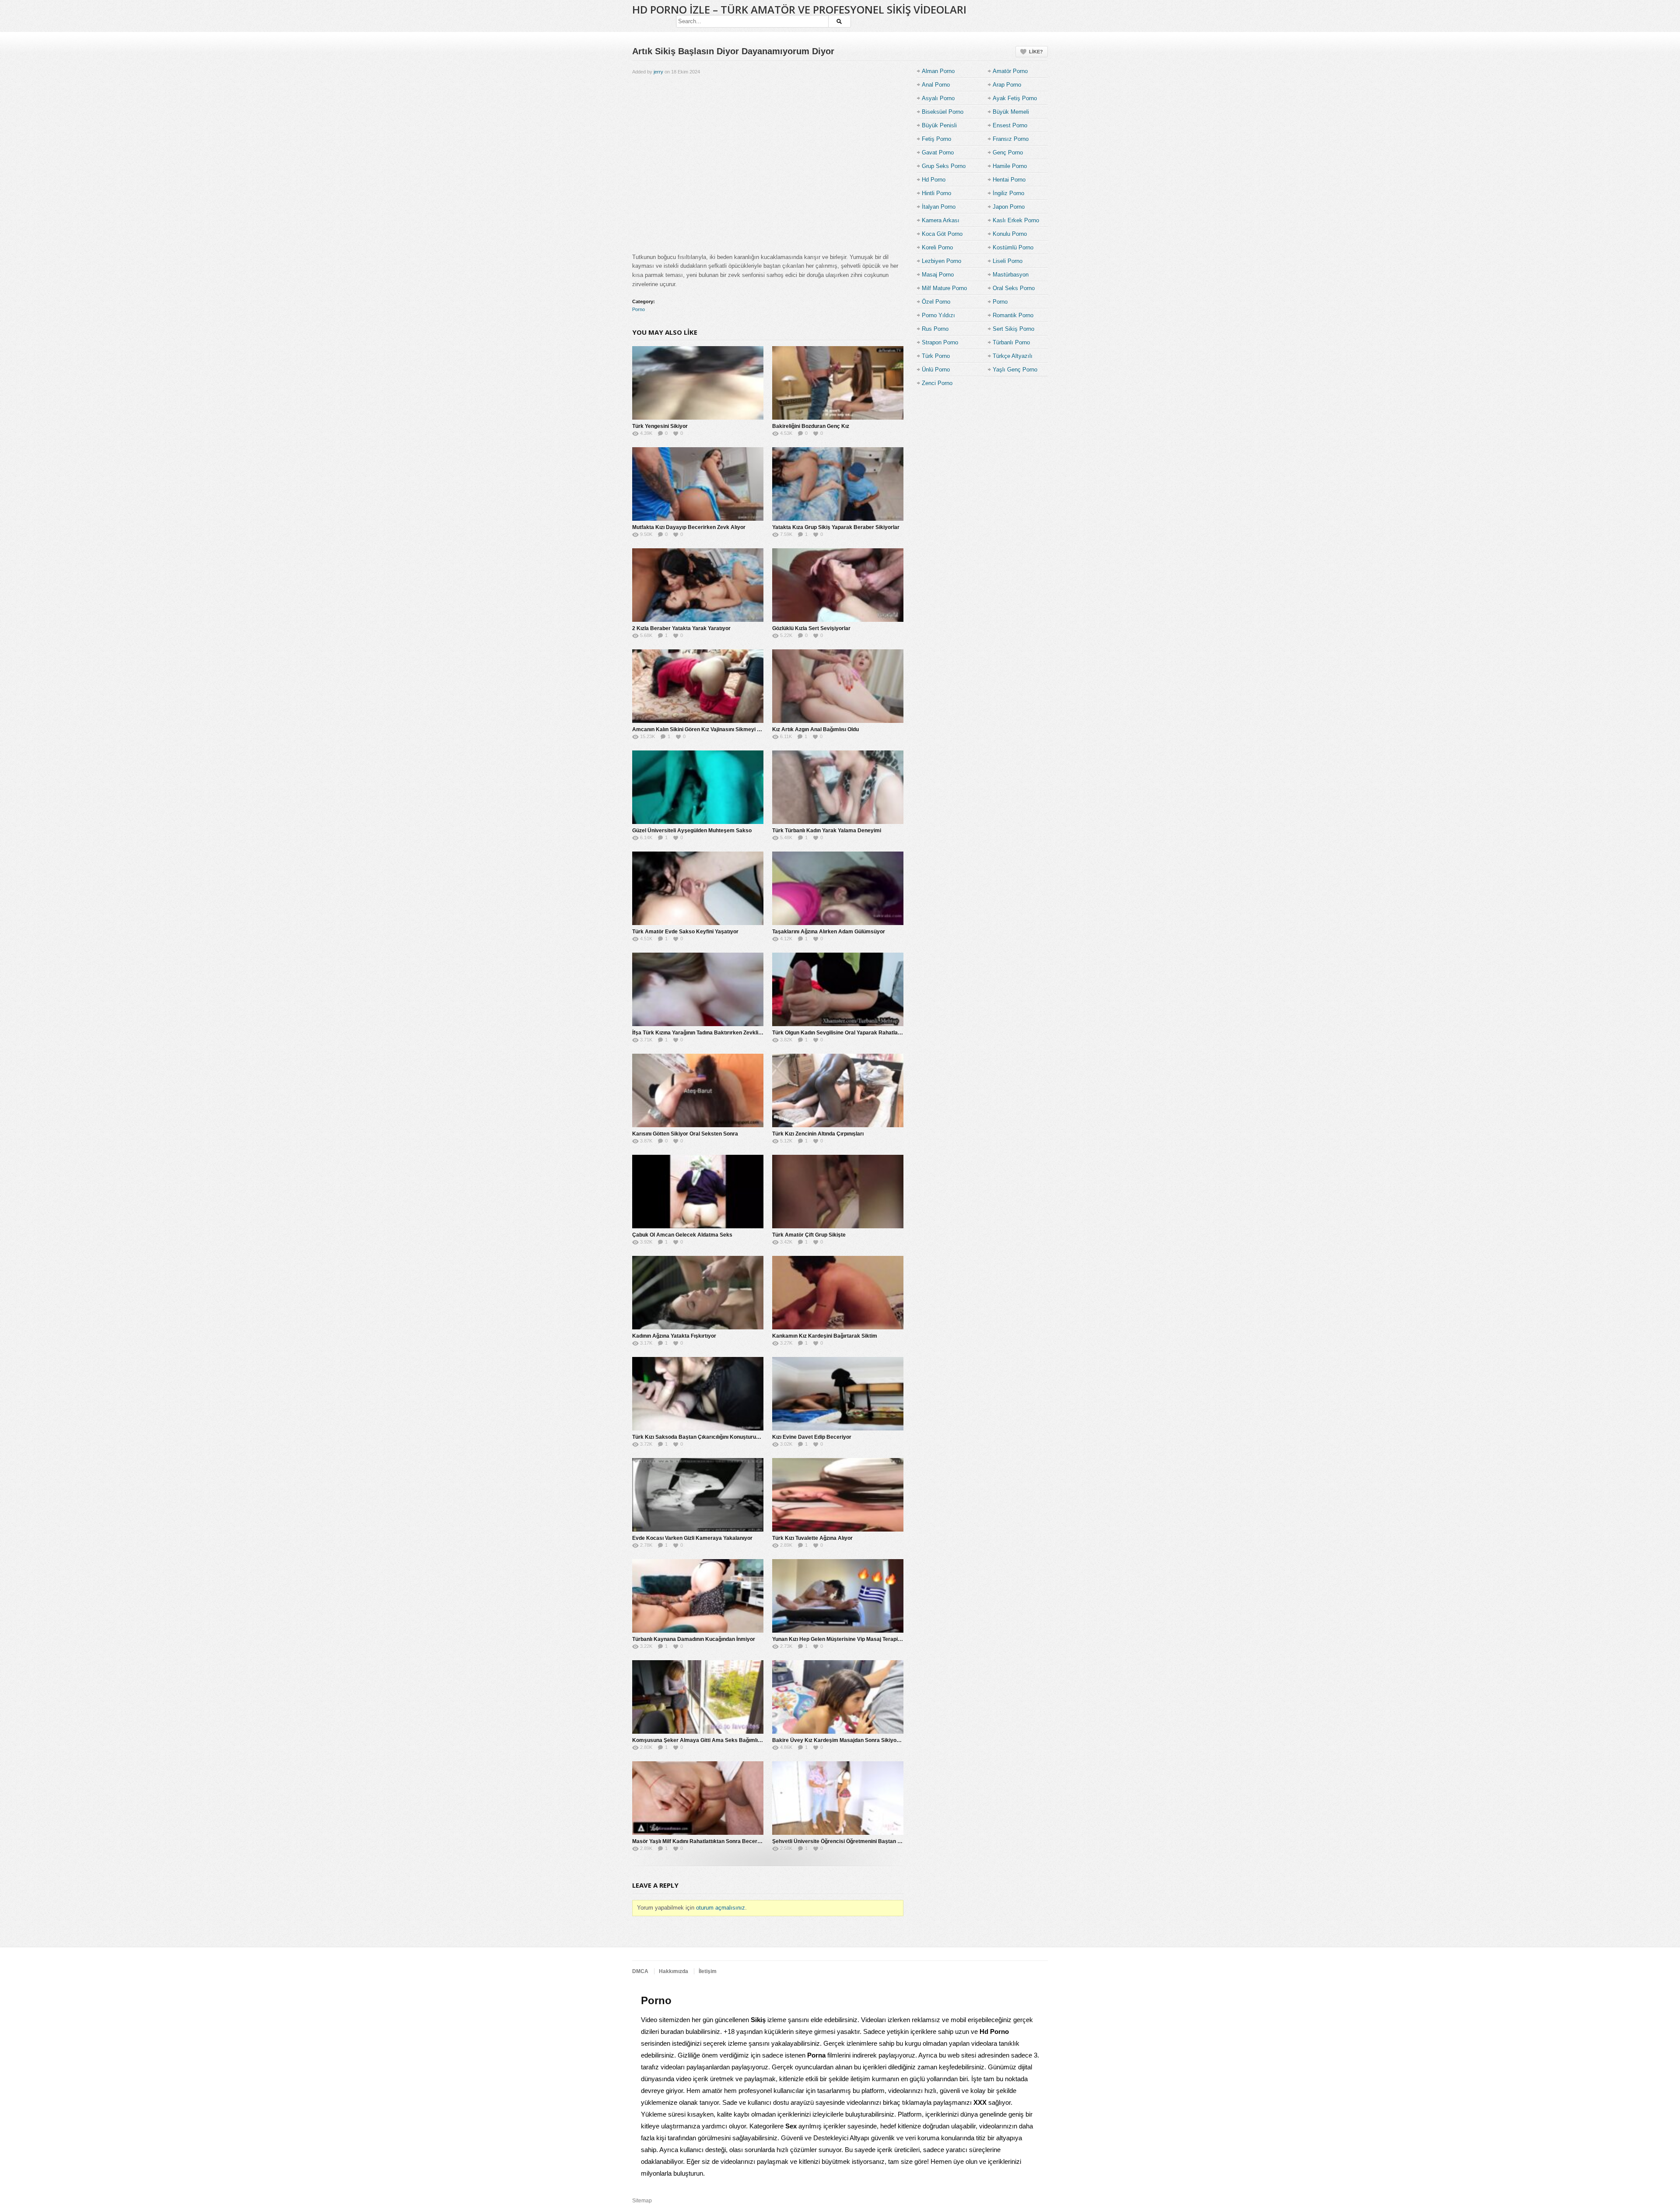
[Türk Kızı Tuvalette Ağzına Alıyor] (838, 1495)
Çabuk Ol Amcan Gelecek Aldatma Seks (682, 1235)
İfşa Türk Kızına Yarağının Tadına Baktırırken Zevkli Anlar (703, 1033)
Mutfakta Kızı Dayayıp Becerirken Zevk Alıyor (689, 527)
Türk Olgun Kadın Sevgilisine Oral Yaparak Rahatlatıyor (841, 1033)
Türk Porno (936, 356)
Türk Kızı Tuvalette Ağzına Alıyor (812, 1538)
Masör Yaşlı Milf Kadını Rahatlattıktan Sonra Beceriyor (700, 1841)
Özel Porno (936, 302)
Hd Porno (934, 180)
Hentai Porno (1009, 180)
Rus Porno (935, 329)
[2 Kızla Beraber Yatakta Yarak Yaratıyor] (698, 585)
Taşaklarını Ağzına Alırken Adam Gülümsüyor (829, 932)
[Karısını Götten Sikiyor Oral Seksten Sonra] (698, 1090)
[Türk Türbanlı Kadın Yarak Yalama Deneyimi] (838, 787)
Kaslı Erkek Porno (1016, 220)
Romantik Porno (1013, 315)
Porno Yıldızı (938, 315)
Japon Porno (1009, 207)
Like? (1036, 52)
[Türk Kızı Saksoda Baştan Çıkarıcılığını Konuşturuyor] (698, 1394)
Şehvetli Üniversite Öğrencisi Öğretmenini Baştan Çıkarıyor (846, 1841)
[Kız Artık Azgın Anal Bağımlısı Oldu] (838, 686)
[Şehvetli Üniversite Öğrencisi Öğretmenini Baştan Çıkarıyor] (838, 1798)
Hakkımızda (674, 1971)
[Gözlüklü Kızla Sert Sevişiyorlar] (838, 585)
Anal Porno (936, 85)
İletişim (708, 1971)
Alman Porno (938, 71)
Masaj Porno (938, 275)
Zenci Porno (937, 383)
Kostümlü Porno (1013, 247)
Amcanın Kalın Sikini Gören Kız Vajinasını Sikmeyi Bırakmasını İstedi (717, 729)
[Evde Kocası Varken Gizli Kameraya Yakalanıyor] (698, 1495)
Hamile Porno (1010, 166)
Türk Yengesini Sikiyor (660, 426)
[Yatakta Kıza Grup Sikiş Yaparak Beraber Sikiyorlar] (838, 484)
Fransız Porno (1011, 139)
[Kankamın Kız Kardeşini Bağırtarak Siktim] (838, 1293)
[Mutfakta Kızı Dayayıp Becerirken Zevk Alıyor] (698, 484)
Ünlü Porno (936, 370)
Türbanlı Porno (1011, 342)
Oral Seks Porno (1014, 288)
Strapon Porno (940, 342)
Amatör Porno (1010, 71)
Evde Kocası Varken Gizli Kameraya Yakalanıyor (692, 1538)
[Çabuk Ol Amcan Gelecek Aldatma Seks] (698, 1192)
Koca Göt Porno (942, 234)
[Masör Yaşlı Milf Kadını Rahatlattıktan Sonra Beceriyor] (698, 1798)
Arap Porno (1007, 85)
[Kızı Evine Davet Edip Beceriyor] (838, 1394)
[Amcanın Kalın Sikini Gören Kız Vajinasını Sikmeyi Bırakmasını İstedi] (698, 686)
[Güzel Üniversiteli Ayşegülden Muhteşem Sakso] (698, 787)
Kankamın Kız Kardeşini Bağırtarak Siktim (825, 1336)
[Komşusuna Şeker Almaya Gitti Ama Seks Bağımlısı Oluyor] (698, 1697)
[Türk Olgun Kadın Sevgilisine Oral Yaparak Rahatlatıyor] (838, 989)
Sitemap (642, 2201)
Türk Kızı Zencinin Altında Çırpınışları (818, 1134)
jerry (658, 72)
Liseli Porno (1008, 261)
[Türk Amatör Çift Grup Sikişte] (838, 1192)
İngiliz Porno (1008, 193)
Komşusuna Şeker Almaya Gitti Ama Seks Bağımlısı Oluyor (706, 1740)
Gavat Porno (938, 152)
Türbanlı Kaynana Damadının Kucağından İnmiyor (694, 1639)
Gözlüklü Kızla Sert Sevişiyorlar (811, 628)
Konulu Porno (1010, 234)
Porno (639, 309)
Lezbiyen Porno (941, 261)
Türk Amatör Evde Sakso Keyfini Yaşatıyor (685, 932)
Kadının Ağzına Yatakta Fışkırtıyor (674, 1336)
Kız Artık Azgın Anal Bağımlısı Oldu (815, 729)
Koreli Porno (937, 247)
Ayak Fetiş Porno (1015, 98)
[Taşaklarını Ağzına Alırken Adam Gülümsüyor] (838, 888)
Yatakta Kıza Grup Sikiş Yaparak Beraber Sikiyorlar (836, 527)
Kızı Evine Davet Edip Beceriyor (812, 1437)
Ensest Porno (1010, 125)
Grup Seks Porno (944, 166)
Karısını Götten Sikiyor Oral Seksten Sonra (685, 1134)
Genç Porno (1008, 152)
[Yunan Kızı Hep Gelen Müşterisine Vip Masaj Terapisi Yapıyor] (838, 1596)
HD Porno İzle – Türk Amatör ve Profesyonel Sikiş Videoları (799, 9)
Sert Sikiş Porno (1013, 329)
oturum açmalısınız (721, 1908)
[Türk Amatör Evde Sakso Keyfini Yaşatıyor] (698, 888)
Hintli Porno (936, 193)
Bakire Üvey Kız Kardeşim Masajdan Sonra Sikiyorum (839, 1740)
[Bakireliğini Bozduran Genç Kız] (838, 383)
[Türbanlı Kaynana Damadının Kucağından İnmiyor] (698, 1596)
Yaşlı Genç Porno (1015, 370)
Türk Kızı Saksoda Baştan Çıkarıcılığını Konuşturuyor (698, 1437)
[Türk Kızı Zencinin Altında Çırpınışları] (838, 1090)
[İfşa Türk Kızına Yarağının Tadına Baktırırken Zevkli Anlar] (698, 989)
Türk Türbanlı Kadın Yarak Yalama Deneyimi (827, 831)
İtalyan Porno (939, 207)
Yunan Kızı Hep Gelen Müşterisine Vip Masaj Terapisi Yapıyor (847, 1639)
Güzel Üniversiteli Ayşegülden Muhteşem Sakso (692, 831)
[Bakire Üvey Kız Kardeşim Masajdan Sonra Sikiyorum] (838, 1697)
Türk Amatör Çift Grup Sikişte (809, 1235)
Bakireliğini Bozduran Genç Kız (811, 426)
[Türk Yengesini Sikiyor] (698, 383)
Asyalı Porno (938, 98)
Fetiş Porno (936, 139)
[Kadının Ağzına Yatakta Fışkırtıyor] (698, 1293)
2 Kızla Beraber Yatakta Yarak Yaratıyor (681, 628)
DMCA (640, 1971)
